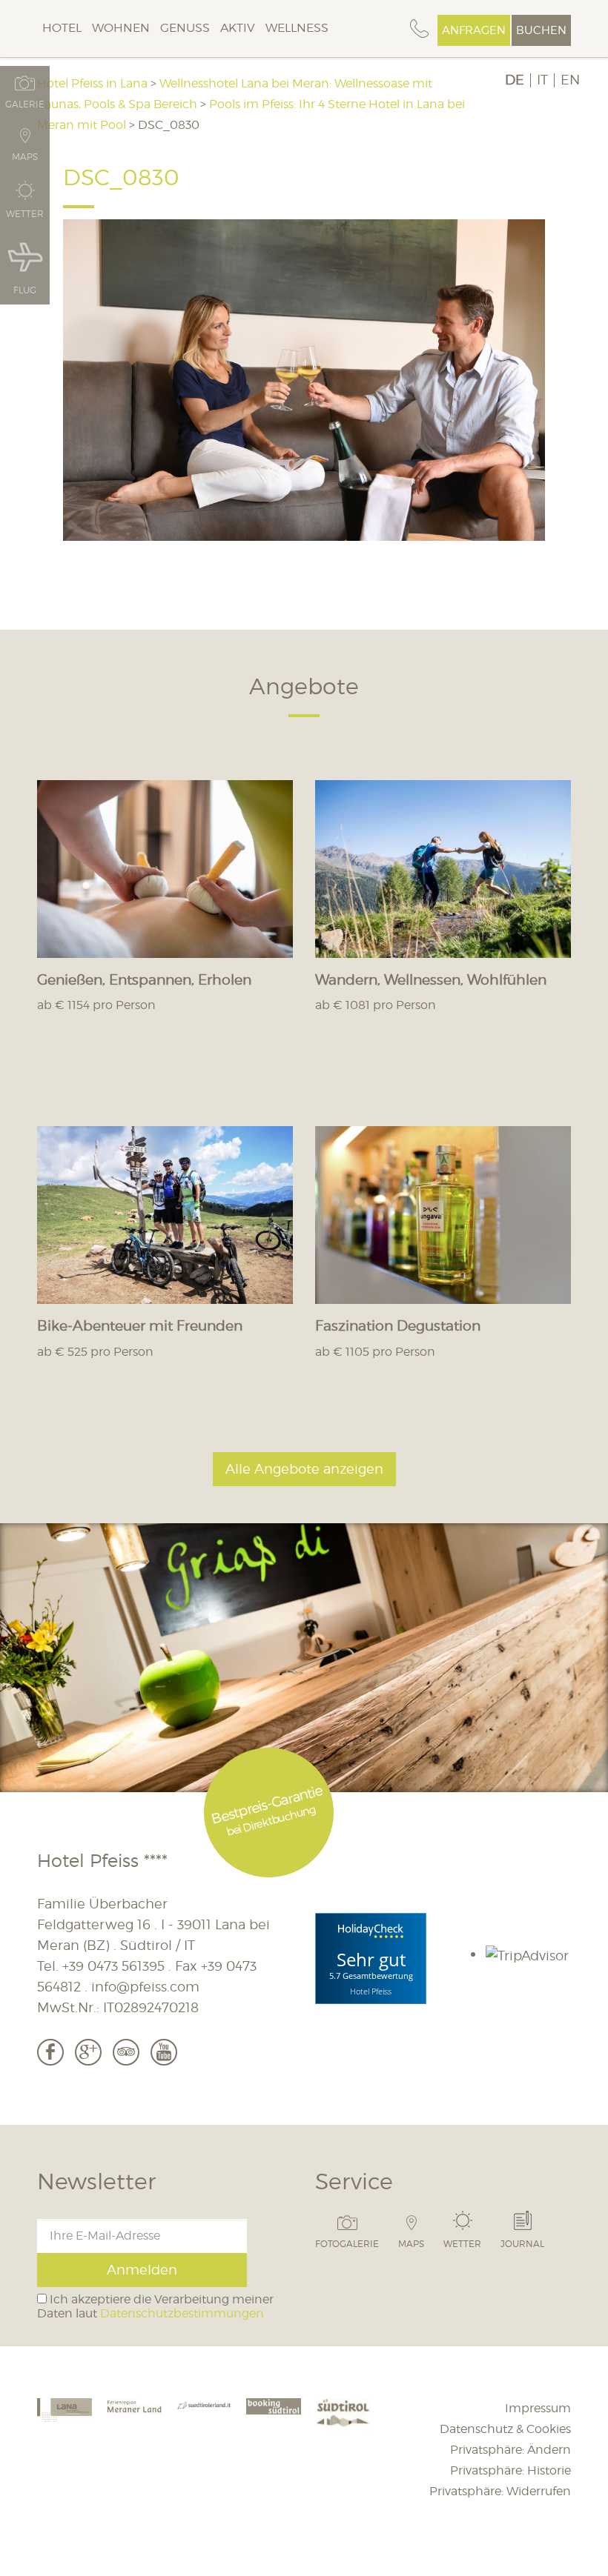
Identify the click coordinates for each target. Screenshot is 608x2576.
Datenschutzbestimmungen (182, 2313)
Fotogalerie (347, 2243)
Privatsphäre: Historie (510, 2470)
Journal (522, 2243)
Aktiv (238, 28)
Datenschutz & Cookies (505, 2429)
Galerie (25, 104)
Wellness (297, 28)
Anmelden (142, 2270)
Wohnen (121, 28)
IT (542, 80)
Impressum (538, 2408)
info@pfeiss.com (145, 1987)
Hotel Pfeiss (371, 1990)
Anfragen (474, 30)
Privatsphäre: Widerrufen (500, 2491)
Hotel (62, 28)
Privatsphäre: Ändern (510, 2450)
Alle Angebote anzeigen (304, 1469)
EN (570, 80)
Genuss (185, 28)
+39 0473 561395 (113, 1966)
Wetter (462, 2243)
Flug (25, 290)
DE (515, 80)
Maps (411, 2243)
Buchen (541, 30)
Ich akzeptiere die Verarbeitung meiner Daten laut (155, 2306)
